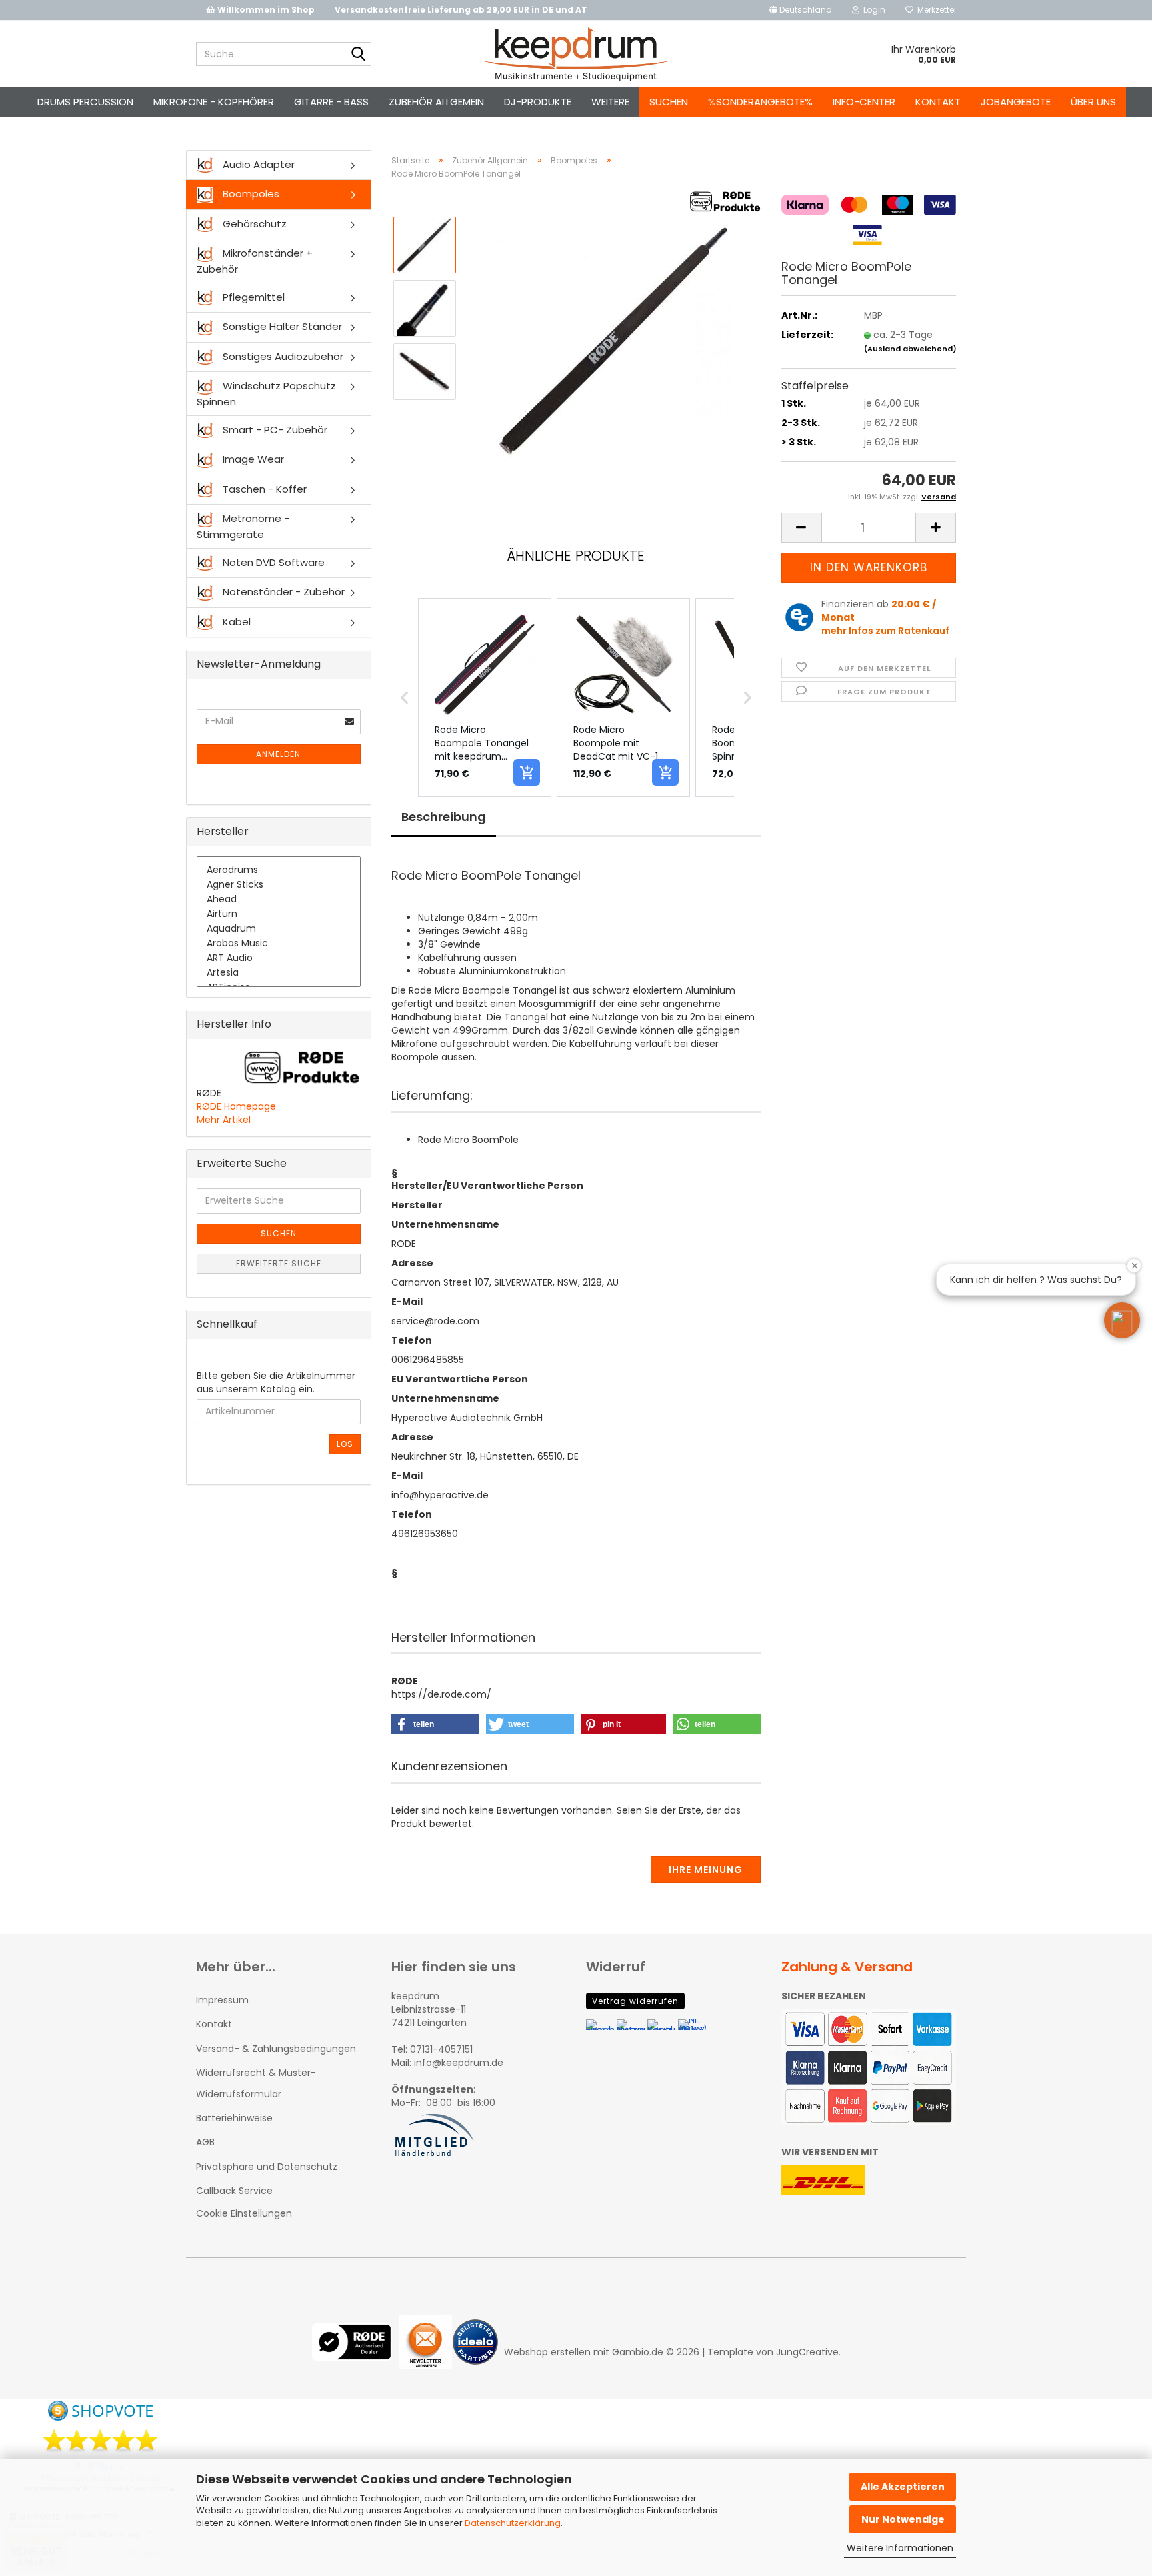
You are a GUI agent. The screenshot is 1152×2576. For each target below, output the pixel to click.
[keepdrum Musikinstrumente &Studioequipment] (576, 54)
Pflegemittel (252, 297)
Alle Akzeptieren (903, 2487)
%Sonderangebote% (760, 102)
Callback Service (234, 2191)
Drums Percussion (85, 102)
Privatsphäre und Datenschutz (267, 2167)
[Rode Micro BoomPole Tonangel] (615, 339)
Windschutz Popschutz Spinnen (266, 393)
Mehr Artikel (224, 1120)
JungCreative (807, 2352)
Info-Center (864, 102)
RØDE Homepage (236, 1106)
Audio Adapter (257, 164)
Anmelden (278, 754)
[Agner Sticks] (279, 885)
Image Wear (252, 459)
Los (345, 1444)
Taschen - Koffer (263, 489)
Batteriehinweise (234, 2118)
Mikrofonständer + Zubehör (255, 261)
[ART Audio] (279, 958)
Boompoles (250, 194)
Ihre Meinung (706, 1870)
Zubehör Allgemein (436, 102)
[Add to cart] (527, 772)
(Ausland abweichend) (910, 349)
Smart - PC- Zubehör (274, 430)
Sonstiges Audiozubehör (282, 356)
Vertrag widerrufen (635, 2001)
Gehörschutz (253, 224)
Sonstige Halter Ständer (281, 326)
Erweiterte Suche (279, 1263)
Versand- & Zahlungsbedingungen (276, 2049)
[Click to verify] (355, 2352)
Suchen (669, 102)
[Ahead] (279, 900)
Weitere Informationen (900, 2548)
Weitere (610, 102)
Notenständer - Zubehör (282, 592)
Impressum (222, 2000)
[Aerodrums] (279, 870)
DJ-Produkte (538, 102)
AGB (205, 2142)
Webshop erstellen (547, 2352)
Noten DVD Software (272, 562)
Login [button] (872, 10)
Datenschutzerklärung (513, 2523)
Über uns (1093, 102)
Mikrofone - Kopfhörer (214, 102)
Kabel (235, 622)
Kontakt (938, 102)
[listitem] (485, 698)
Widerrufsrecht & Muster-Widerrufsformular (256, 2083)
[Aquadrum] (279, 929)
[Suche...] (359, 55)
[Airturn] (279, 914)
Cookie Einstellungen (244, 2213)
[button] (801, 10)
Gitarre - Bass (331, 102)
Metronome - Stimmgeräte (243, 526)
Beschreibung (444, 817)
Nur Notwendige (903, 2519)
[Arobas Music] (279, 944)
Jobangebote (1016, 102)
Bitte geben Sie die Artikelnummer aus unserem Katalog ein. (276, 1382)
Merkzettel (935, 10)
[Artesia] (279, 973)
